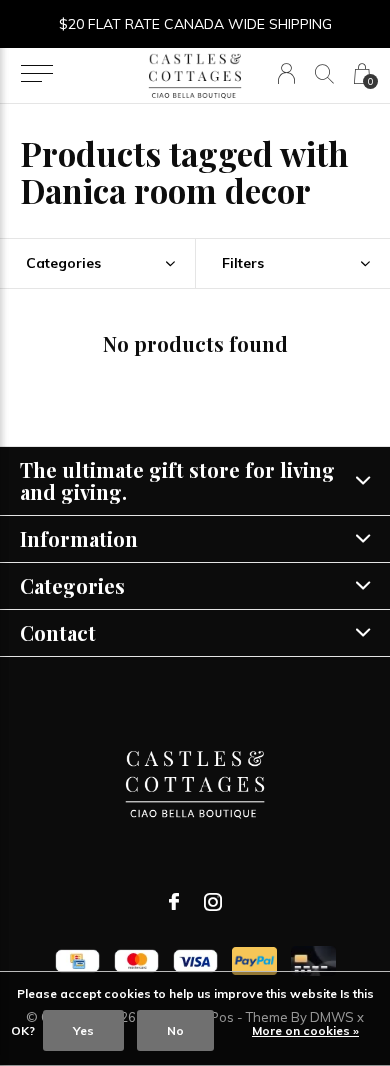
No (175, 1030)
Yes (83, 1030)
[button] (36, 74)
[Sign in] (286, 73)
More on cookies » (305, 1030)
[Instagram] (213, 902)
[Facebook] (174, 902)
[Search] (324, 73)
